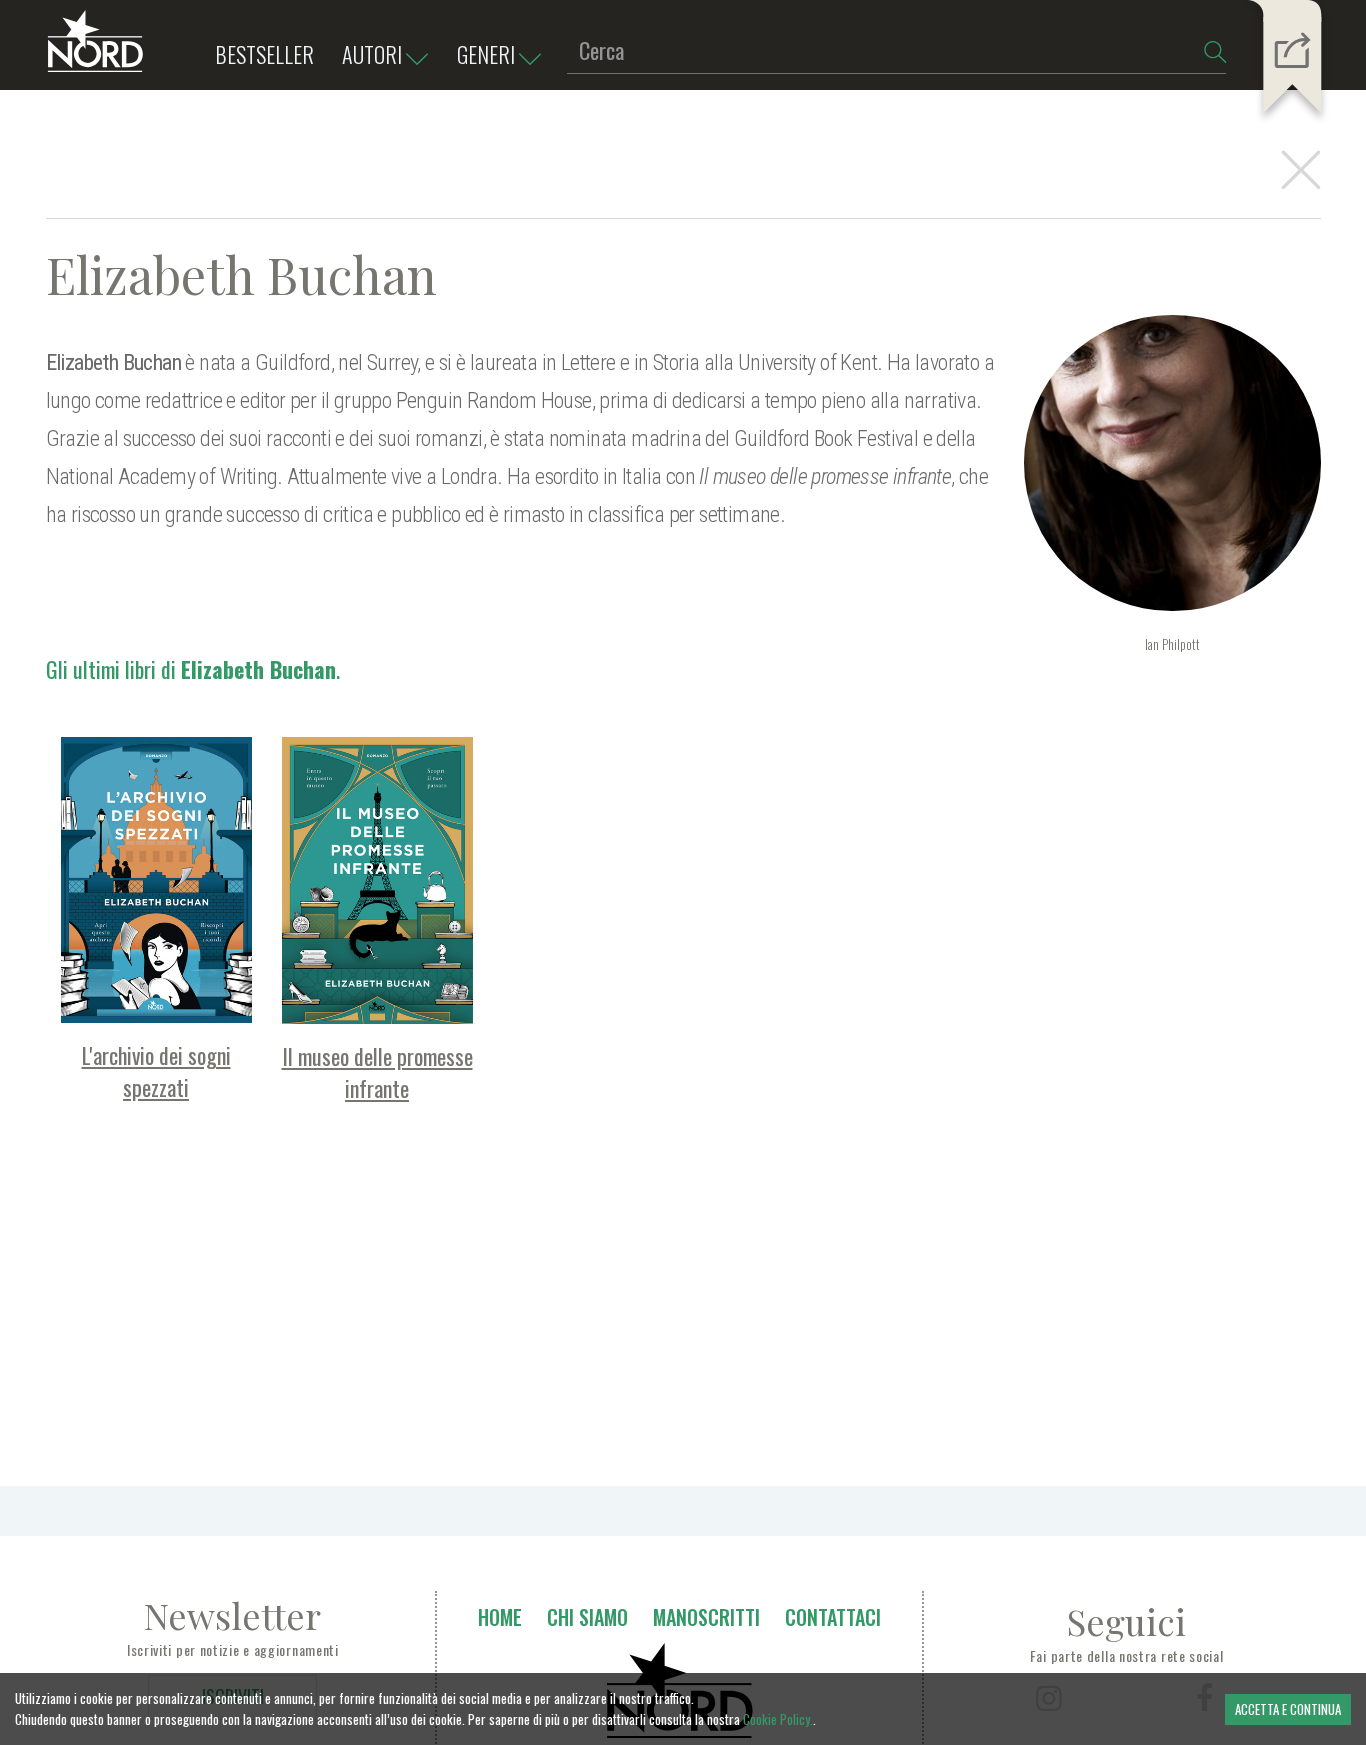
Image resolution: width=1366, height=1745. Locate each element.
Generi (486, 54)
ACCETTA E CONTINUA (1288, 1709)
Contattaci (833, 1617)
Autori (372, 54)
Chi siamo (587, 1617)
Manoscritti (706, 1617)
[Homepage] (95, 50)
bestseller (264, 54)
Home (500, 1617)
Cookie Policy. (778, 1719)
